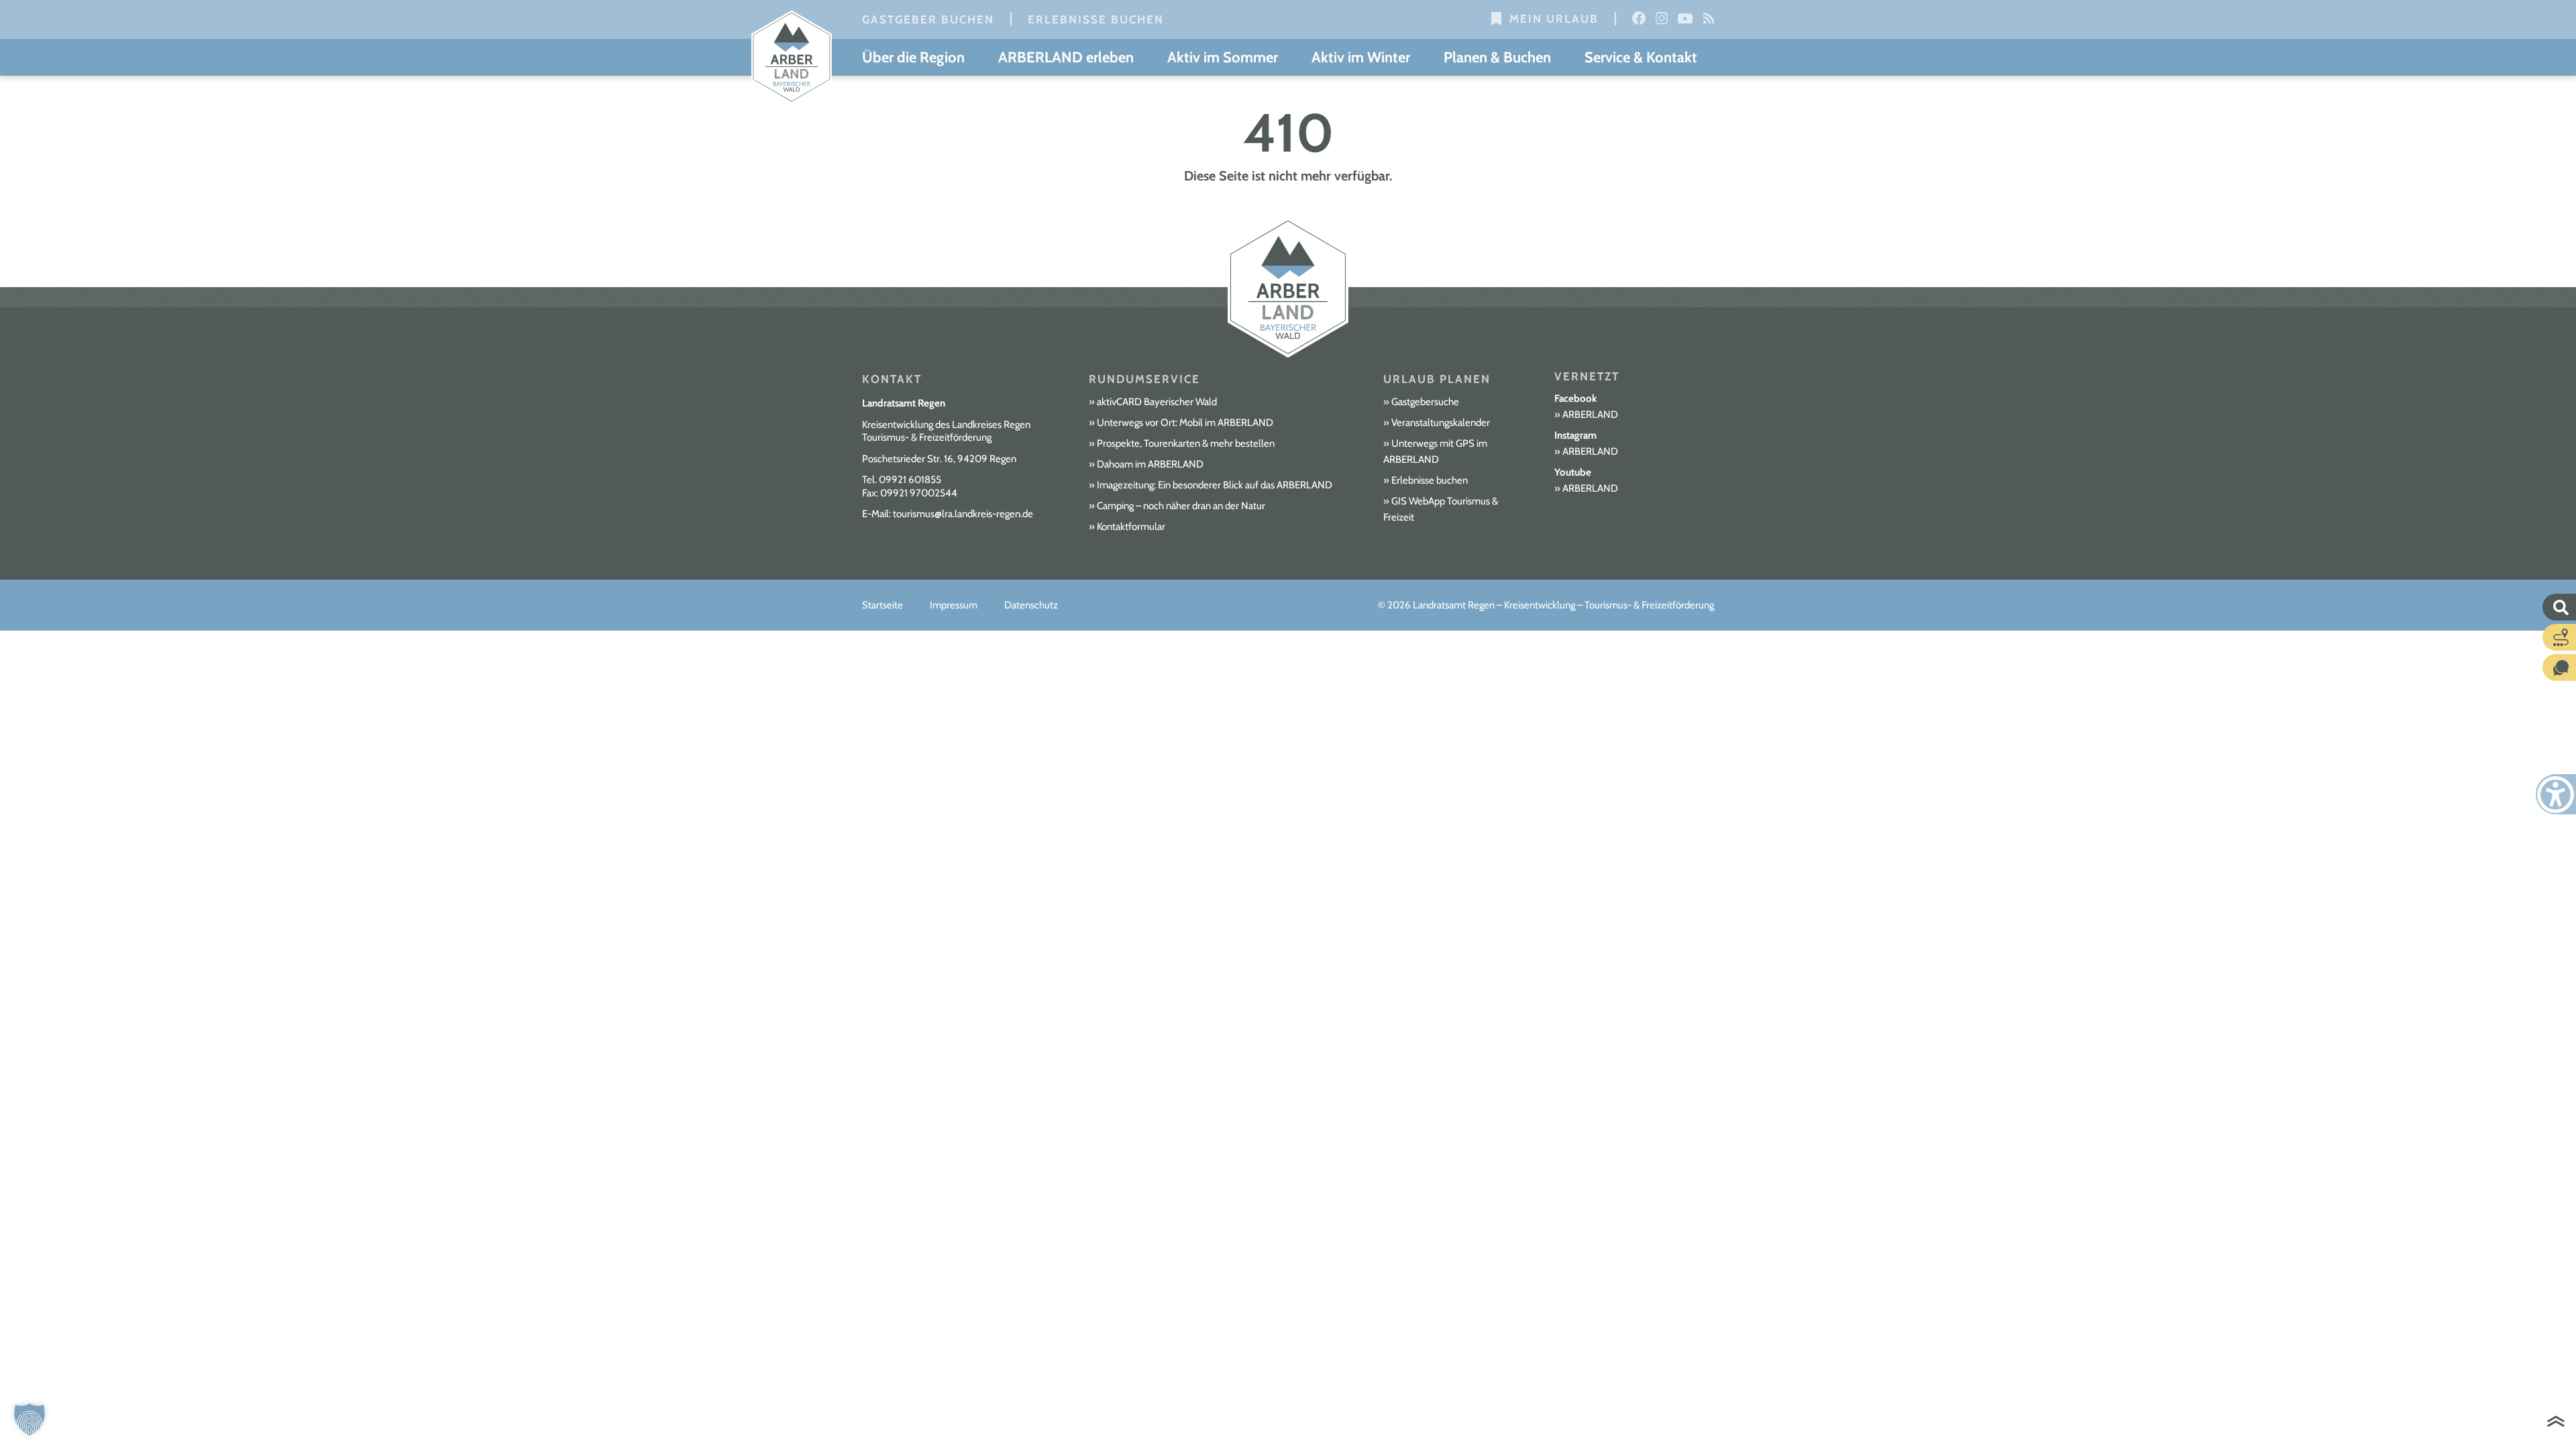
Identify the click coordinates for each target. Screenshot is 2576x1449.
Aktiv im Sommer (1223, 57)
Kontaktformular (1131, 527)
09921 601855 (910, 480)
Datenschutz (1031, 605)
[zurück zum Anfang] (2556, 1423)
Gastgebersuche (1425, 402)
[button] (30, 1419)
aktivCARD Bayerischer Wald (1157, 402)
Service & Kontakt (1641, 57)
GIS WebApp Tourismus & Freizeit (1441, 509)
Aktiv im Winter (1361, 57)
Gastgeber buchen (928, 19)
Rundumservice (1144, 379)
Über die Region (913, 57)
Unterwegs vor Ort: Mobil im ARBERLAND (1185, 423)
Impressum (954, 605)
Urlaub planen (1437, 379)
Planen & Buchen (1497, 57)
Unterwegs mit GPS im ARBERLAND (1435, 451)
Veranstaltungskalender (1441, 423)
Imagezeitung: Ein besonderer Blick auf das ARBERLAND (1215, 485)
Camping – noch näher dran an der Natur (1181, 506)
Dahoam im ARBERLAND (1150, 464)
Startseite (882, 605)
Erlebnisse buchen (1096, 19)
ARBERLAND (1590, 415)
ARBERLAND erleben (1066, 57)
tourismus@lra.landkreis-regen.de (963, 514)
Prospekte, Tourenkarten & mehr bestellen (1186, 443)
